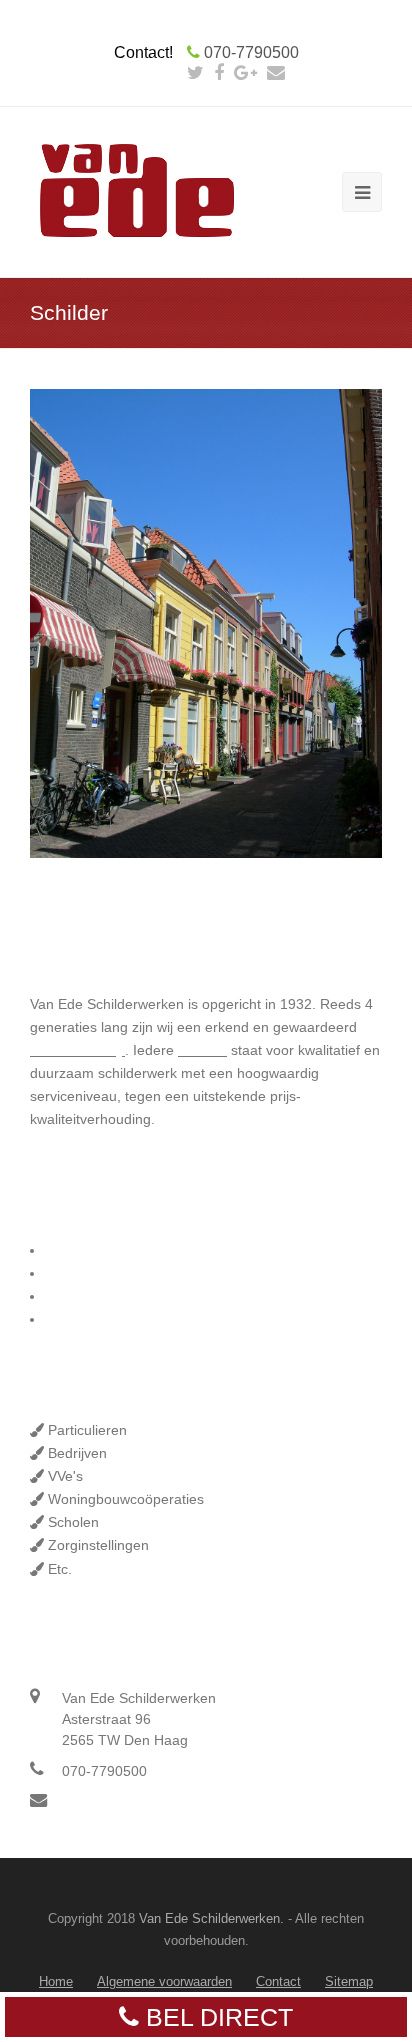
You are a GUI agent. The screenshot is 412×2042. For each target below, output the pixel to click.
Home (56, 1981)
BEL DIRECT (216, 2017)
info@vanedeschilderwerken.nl (159, 1802)
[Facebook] (219, 73)
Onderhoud (81, 1296)
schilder (202, 1050)
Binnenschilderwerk (106, 1250)
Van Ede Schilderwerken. (209, 1918)
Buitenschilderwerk (104, 1273)
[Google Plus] (245, 73)
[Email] (276, 73)
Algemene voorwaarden (164, 1981)
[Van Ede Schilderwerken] (139, 191)
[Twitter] (195, 73)
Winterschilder (90, 1319)
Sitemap (349, 1981)
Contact (278, 1981)
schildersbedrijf (77, 1050)
